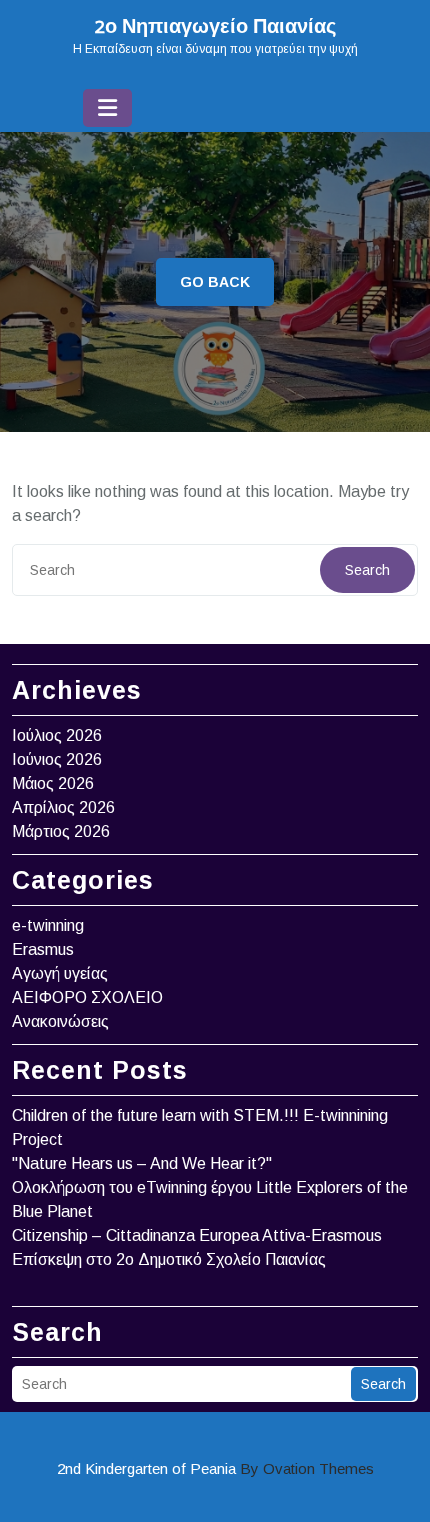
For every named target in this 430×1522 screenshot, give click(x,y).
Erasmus (43, 949)
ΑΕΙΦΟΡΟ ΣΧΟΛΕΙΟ (87, 997)
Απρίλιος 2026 (63, 807)
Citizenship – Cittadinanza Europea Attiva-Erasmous (197, 1235)
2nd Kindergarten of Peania (215, 1468)
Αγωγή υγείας (60, 973)
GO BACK (215, 282)
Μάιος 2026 (53, 783)
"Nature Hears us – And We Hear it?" (142, 1163)
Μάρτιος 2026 (61, 831)
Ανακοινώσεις (60, 1021)
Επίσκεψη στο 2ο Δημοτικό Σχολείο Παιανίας (169, 1259)
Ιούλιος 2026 (57, 735)
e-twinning (48, 925)
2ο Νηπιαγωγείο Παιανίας (215, 27)
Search (367, 570)
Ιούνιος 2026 (57, 759)
